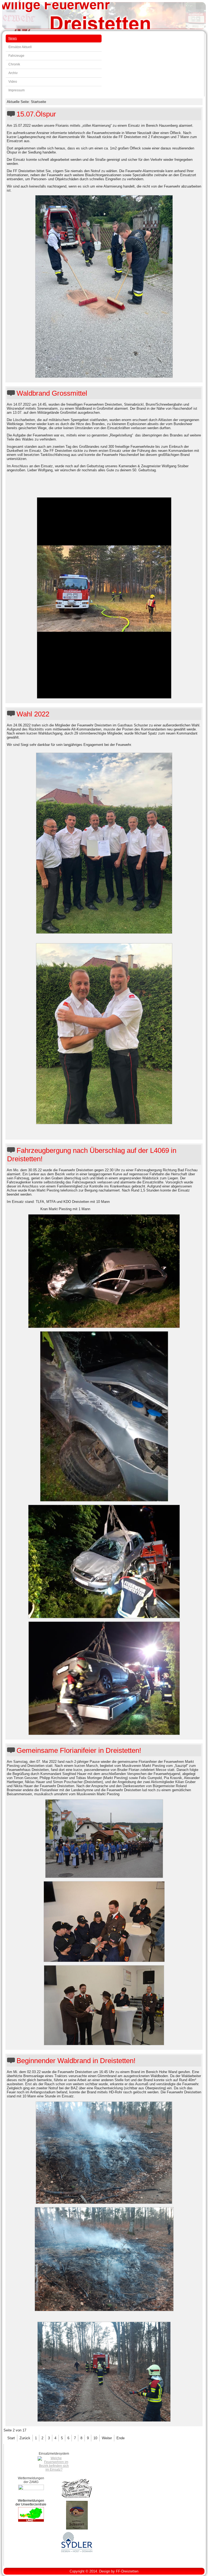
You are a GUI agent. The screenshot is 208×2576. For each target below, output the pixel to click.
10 (95, 2438)
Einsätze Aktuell (20, 47)
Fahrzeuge (16, 56)
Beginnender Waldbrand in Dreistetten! (76, 2061)
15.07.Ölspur (36, 114)
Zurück (25, 2438)
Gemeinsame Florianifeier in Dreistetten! (79, 1750)
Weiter (107, 2438)
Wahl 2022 (33, 714)
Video (13, 82)
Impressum (17, 90)
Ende (121, 2438)
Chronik (14, 64)
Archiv (13, 73)
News (13, 38)
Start (11, 2438)
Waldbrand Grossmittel (52, 393)
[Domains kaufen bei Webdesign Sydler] (77, 2552)
